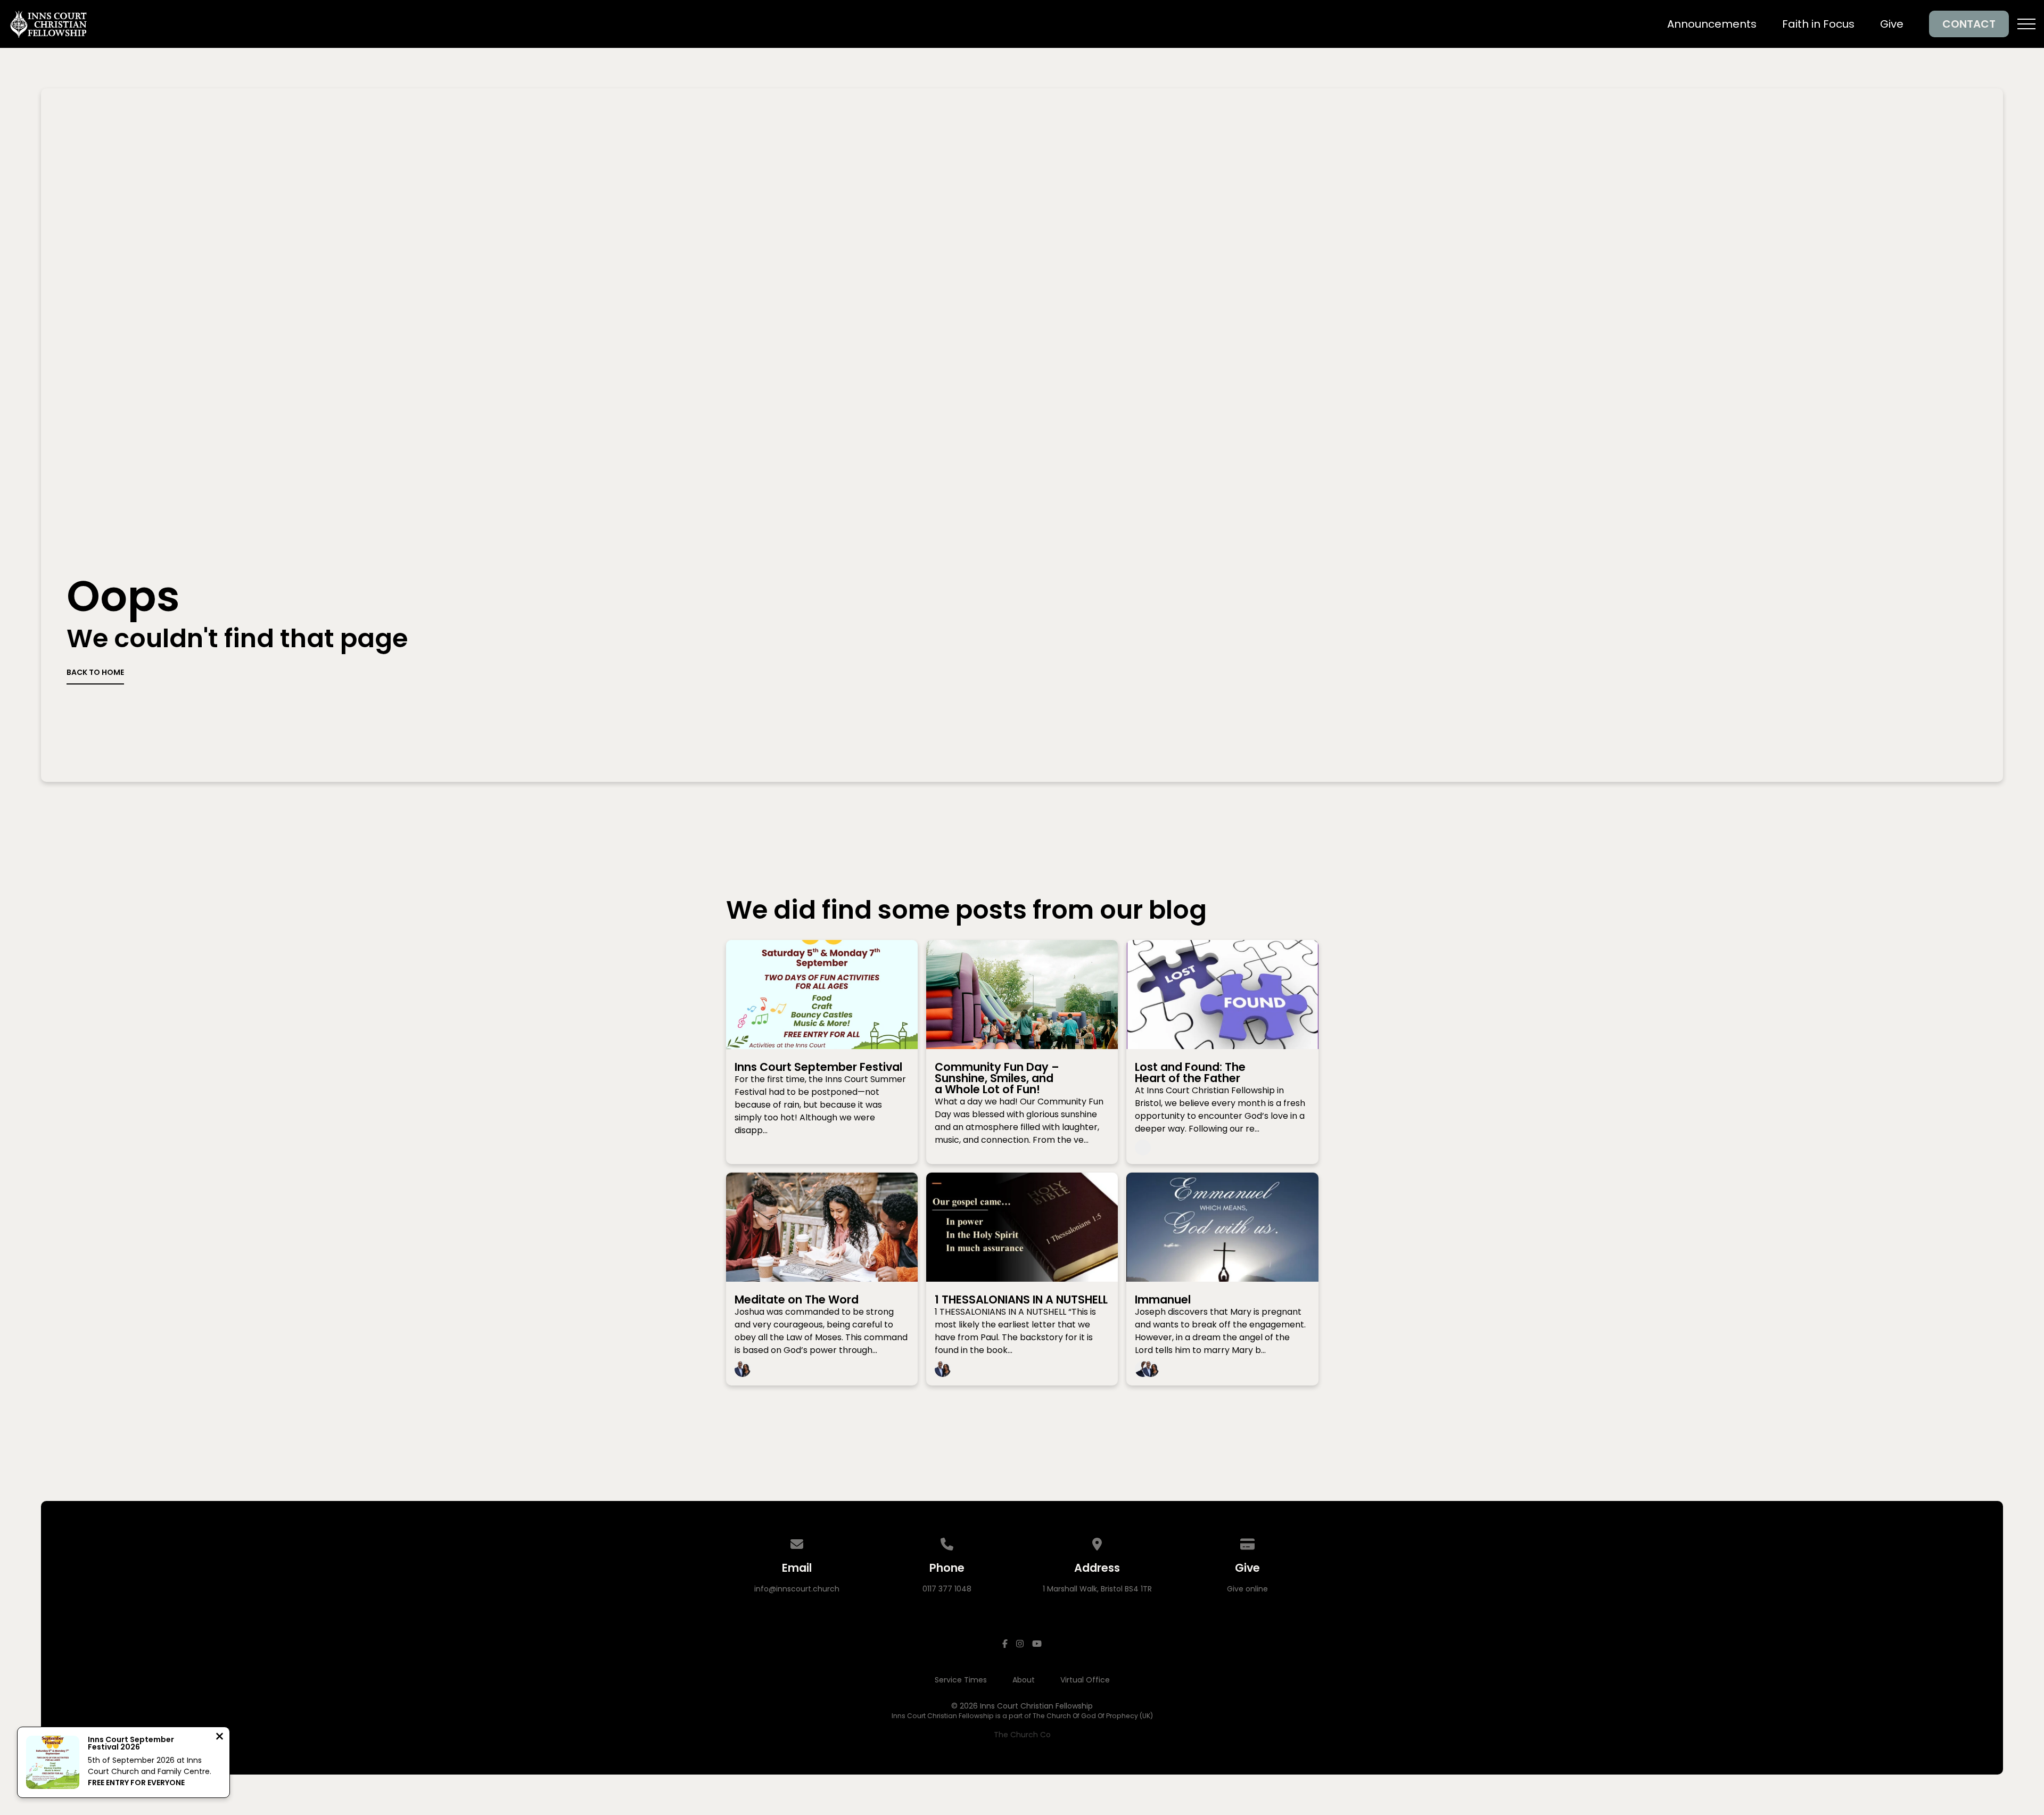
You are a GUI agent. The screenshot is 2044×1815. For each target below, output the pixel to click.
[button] (2026, 24)
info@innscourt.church (797, 1589)
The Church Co (1022, 1735)
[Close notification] (220, 1738)
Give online (1247, 1589)
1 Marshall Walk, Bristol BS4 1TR (1097, 1589)
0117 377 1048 (947, 1589)
